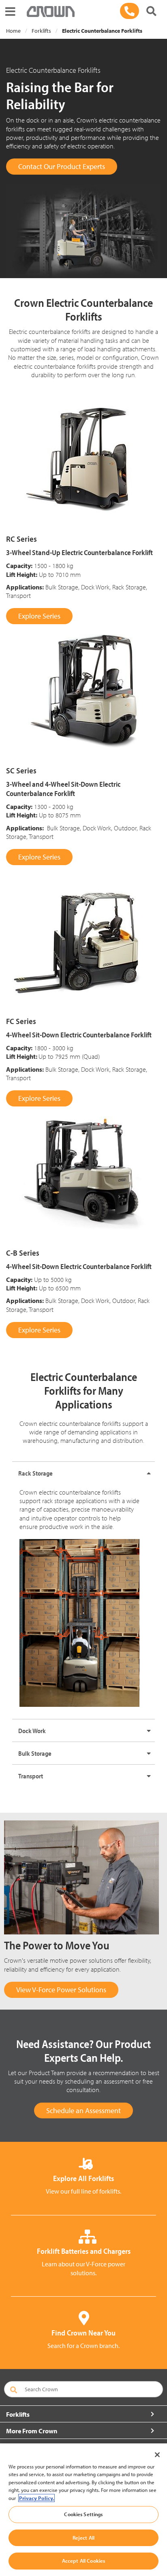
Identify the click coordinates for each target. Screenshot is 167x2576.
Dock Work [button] (32, 1731)
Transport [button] (31, 1776)
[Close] (157, 2455)
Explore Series (39, 616)
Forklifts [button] (18, 2414)
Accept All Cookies (83, 2561)
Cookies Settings (83, 2514)
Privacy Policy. (36, 2498)
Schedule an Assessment (83, 2110)
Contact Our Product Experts (62, 166)
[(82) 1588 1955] (130, 11)
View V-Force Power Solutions (61, 1990)
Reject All (83, 2538)
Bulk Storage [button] (35, 1753)
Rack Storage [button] (35, 1473)
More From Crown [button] (32, 2431)
